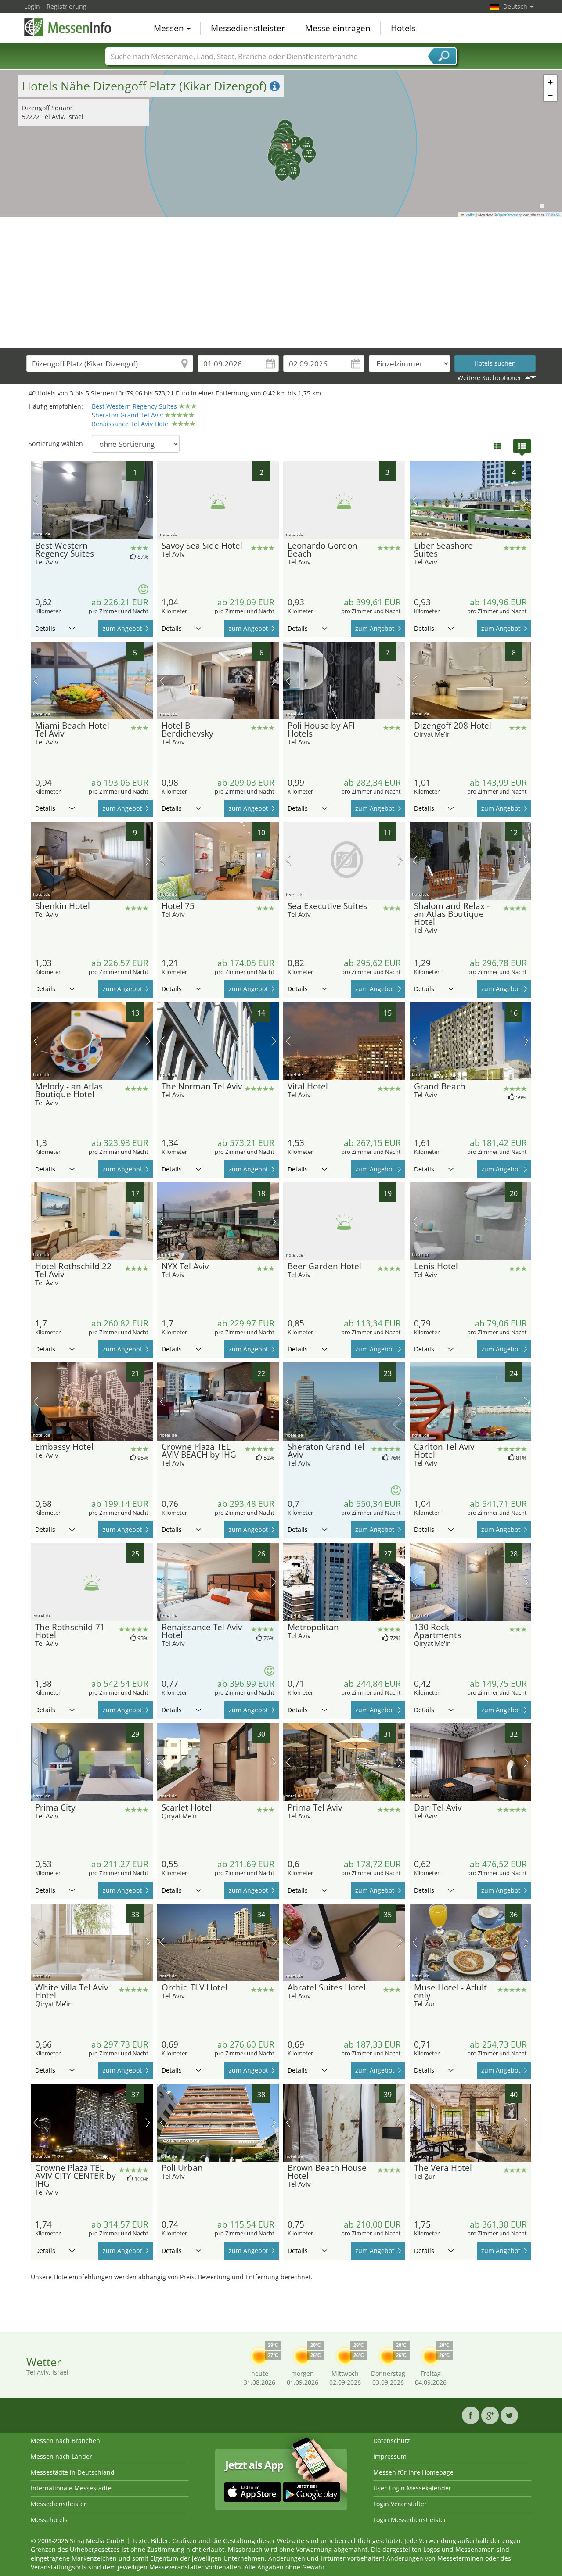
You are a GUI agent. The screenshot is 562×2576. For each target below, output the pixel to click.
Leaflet (469, 215)
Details (45, 628)
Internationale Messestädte (71, 2488)
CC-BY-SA (553, 215)
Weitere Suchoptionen (490, 378)
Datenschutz (392, 2441)
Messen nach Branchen (65, 2441)
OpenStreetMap (510, 215)
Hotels (403, 28)
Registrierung (67, 6)
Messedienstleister (248, 28)
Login (32, 6)
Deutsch (516, 6)
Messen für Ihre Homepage (413, 2472)
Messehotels (49, 2520)
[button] (270, 152)
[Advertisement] (281, 283)
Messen (170, 28)
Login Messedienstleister (410, 2520)
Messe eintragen (338, 28)
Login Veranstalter (400, 2504)
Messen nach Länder (61, 2456)
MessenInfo (68, 27)
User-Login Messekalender (412, 2488)
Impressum (390, 2456)
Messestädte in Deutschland (73, 2472)
